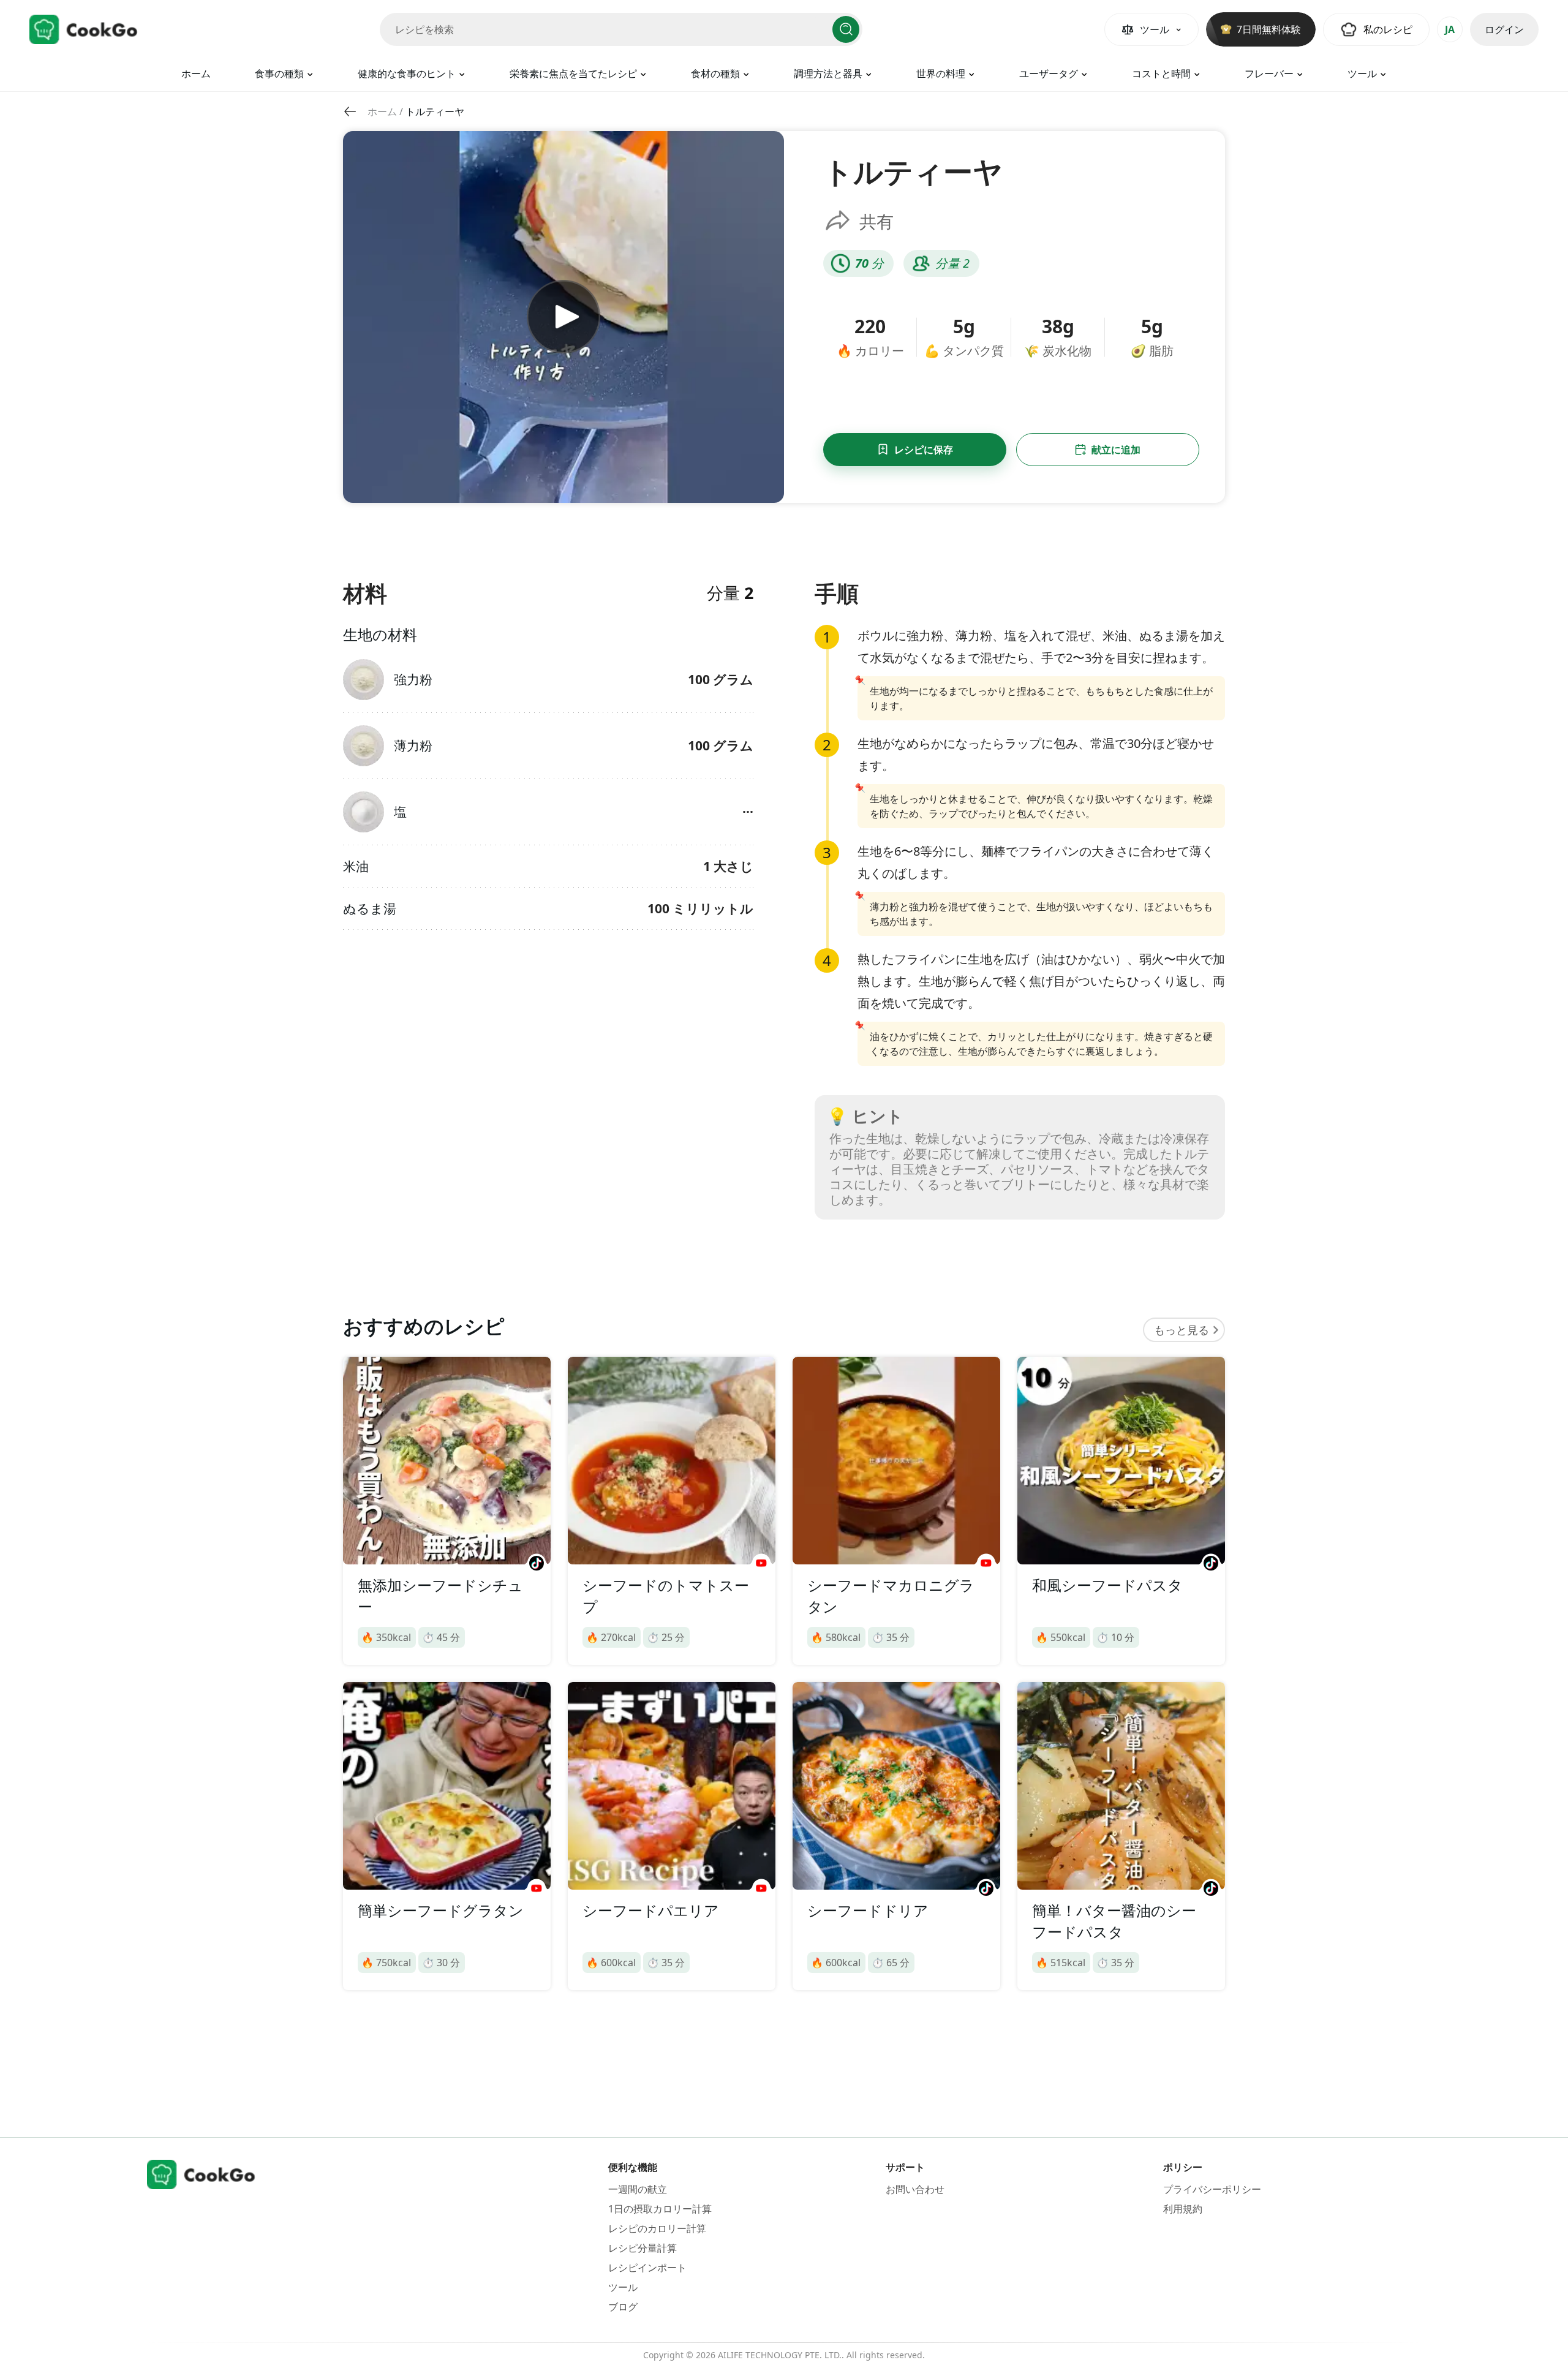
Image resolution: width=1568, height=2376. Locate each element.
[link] (382, 111)
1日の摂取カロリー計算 (660, 2209)
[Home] (84, 29)
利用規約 (1183, 2209)
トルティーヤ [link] (435, 111)
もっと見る (1182, 1330)
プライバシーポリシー (1212, 2189)
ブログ (623, 2307)
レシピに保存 (924, 450)
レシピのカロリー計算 (657, 2228)
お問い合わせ (915, 2189)
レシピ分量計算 (643, 2248)
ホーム (196, 74)
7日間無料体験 (1269, 29)
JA (1450, 29)
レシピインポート (647, 2268)
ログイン (1504, 29)
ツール (623, 2287)
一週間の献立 (638, 2189)
